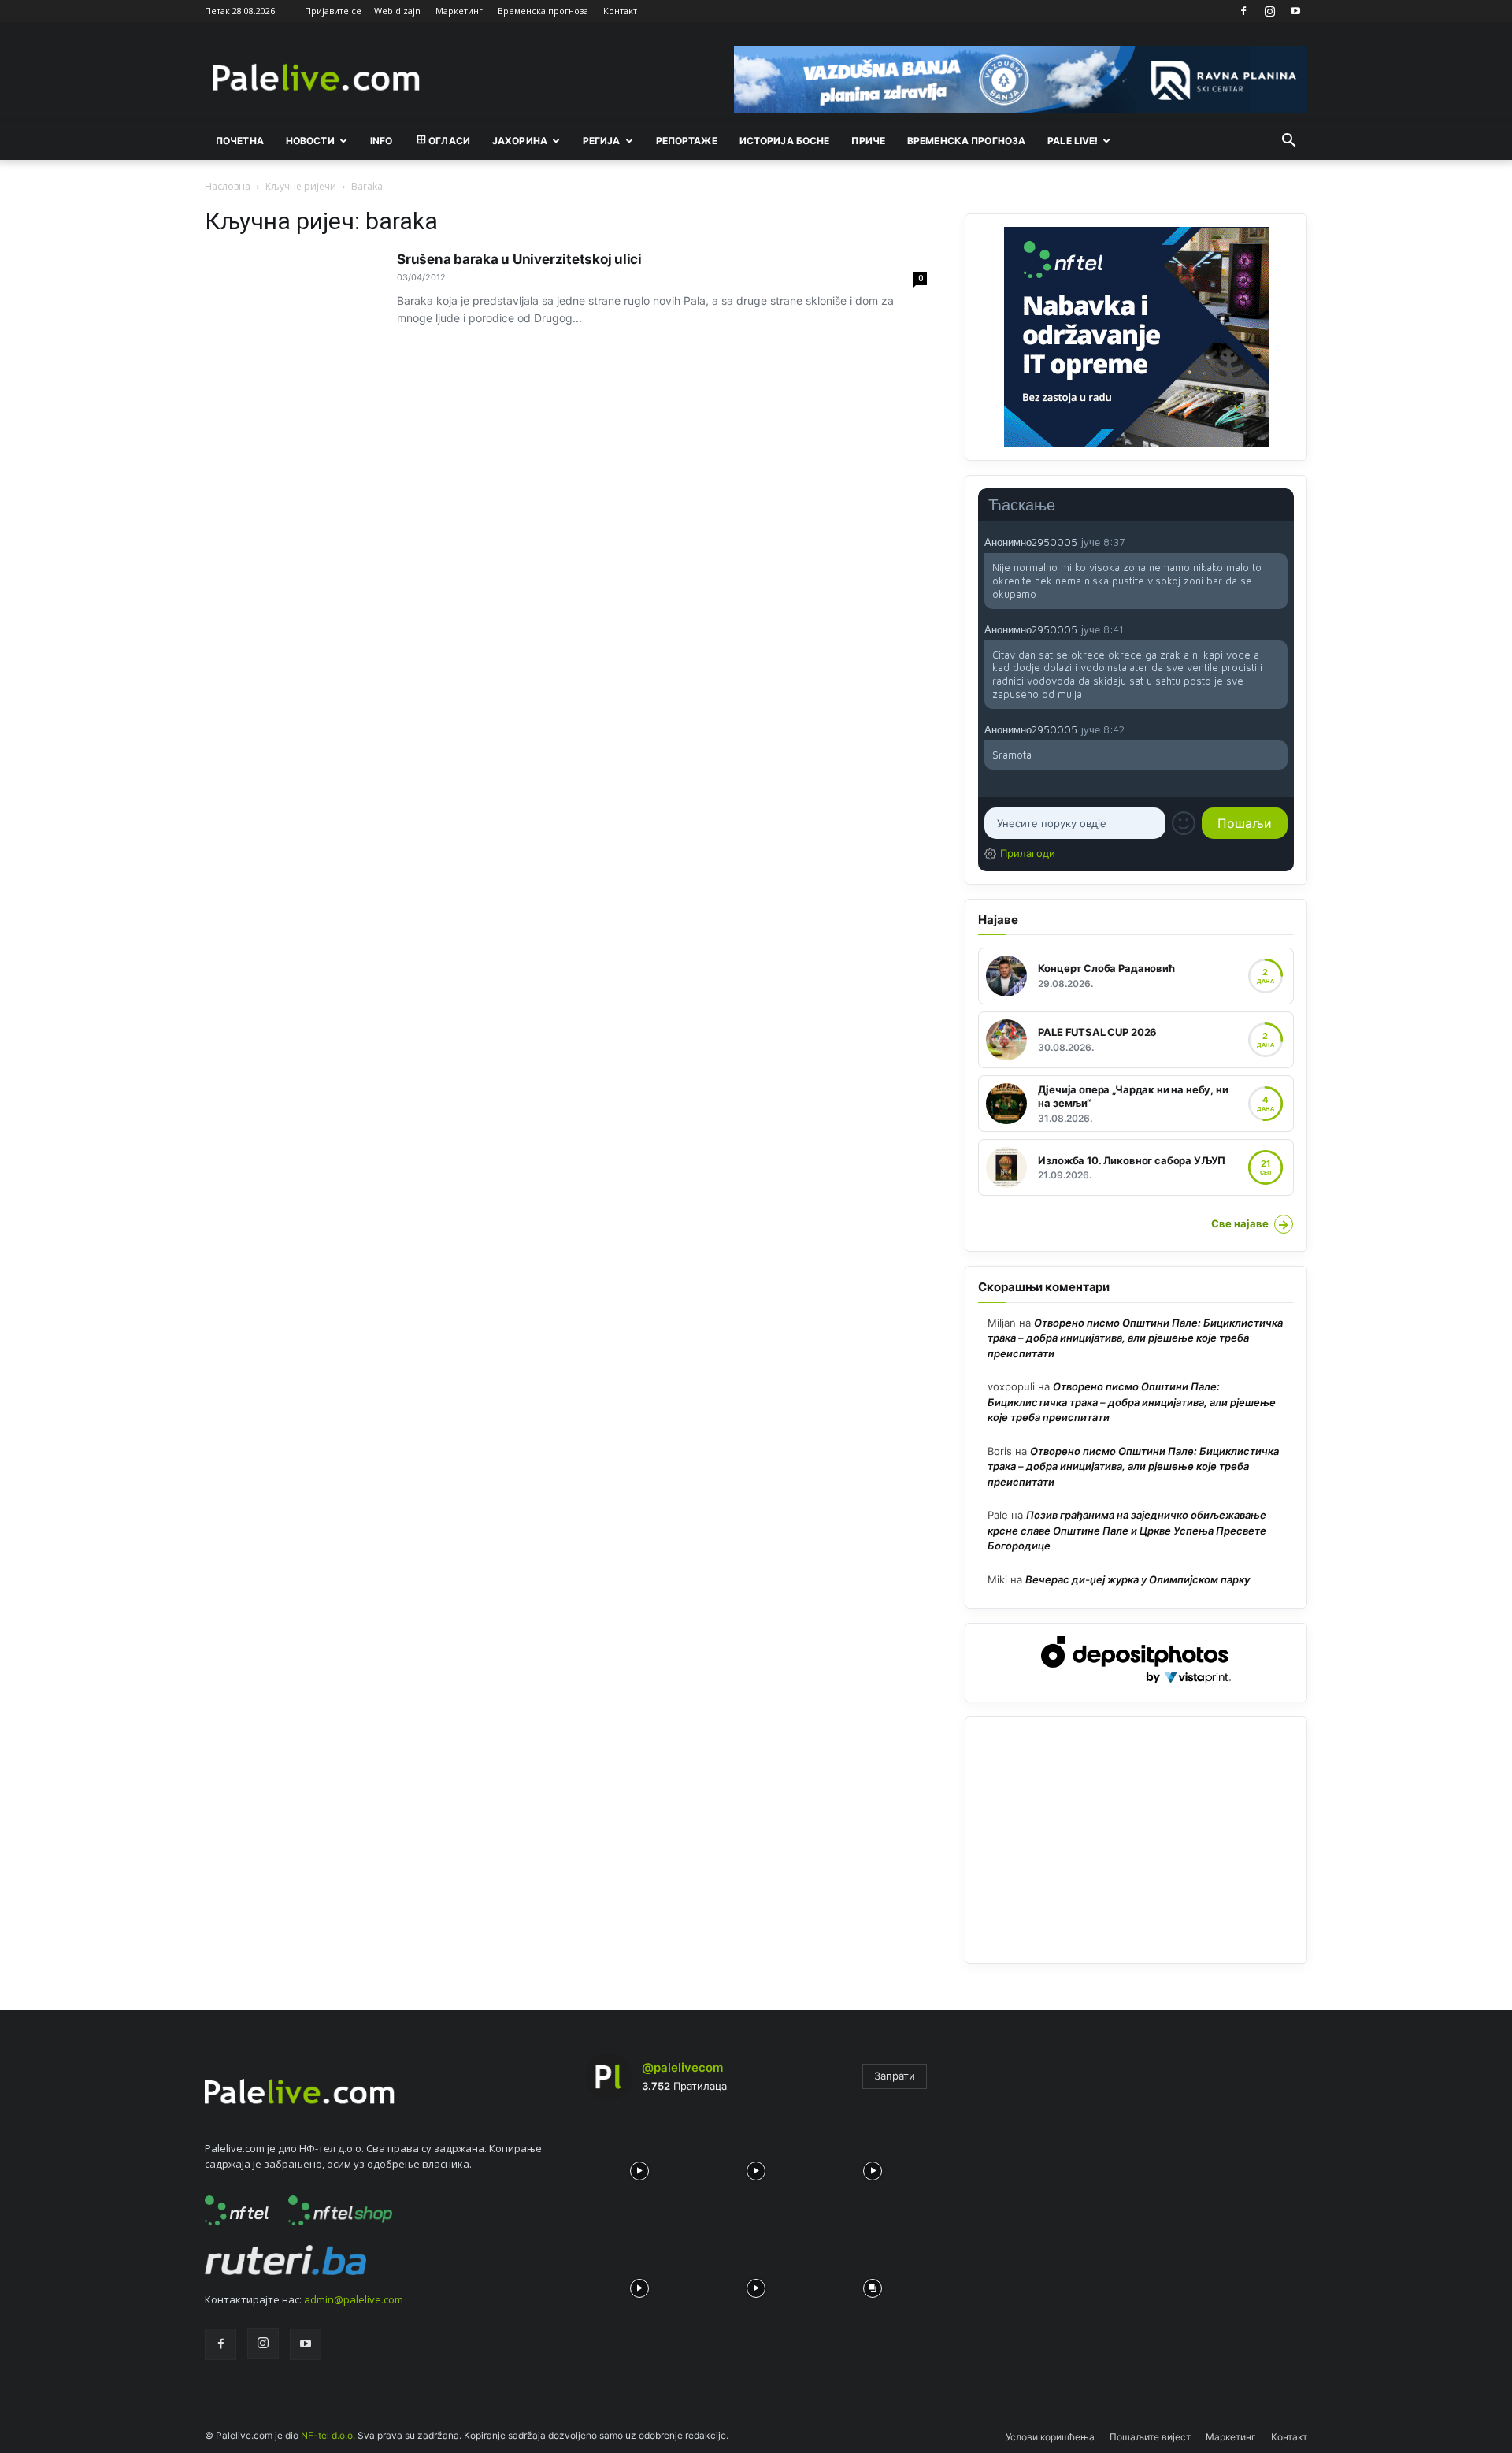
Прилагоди (1028, 853)
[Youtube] (1295, 11)
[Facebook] (1243, 11)
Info (381, 141)
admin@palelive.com (354, 2299)
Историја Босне (785, 141)
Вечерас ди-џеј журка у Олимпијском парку (1138, 1579)
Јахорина (520, 141)
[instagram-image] (639, 2167)
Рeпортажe (687, 141)
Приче (868, 141)
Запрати (895, 2076)
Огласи (449, 141)
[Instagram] (1269, 11)
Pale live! (1073, 141)
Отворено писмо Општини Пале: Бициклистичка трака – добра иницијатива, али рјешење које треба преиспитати (1135, 1338)
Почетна (240, 141)
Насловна (228, 186)
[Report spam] (1280, 541)
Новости (310, 141)
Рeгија (602, 141)
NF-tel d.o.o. (328, 2435)
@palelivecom (682, 2067)
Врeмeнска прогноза (966, 141)
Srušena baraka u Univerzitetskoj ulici (519, 259)
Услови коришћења (1050, 2437)
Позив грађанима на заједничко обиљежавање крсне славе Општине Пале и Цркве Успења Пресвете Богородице (1127, 1530)
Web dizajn (397, 11)
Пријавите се (333, 11)
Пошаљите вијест (1150, 2437)
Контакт (620, 11)
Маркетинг (459, 11)
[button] (1288, 142)
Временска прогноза (543, 11)
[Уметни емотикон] (1184, 823)
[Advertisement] (1136, 1840)
